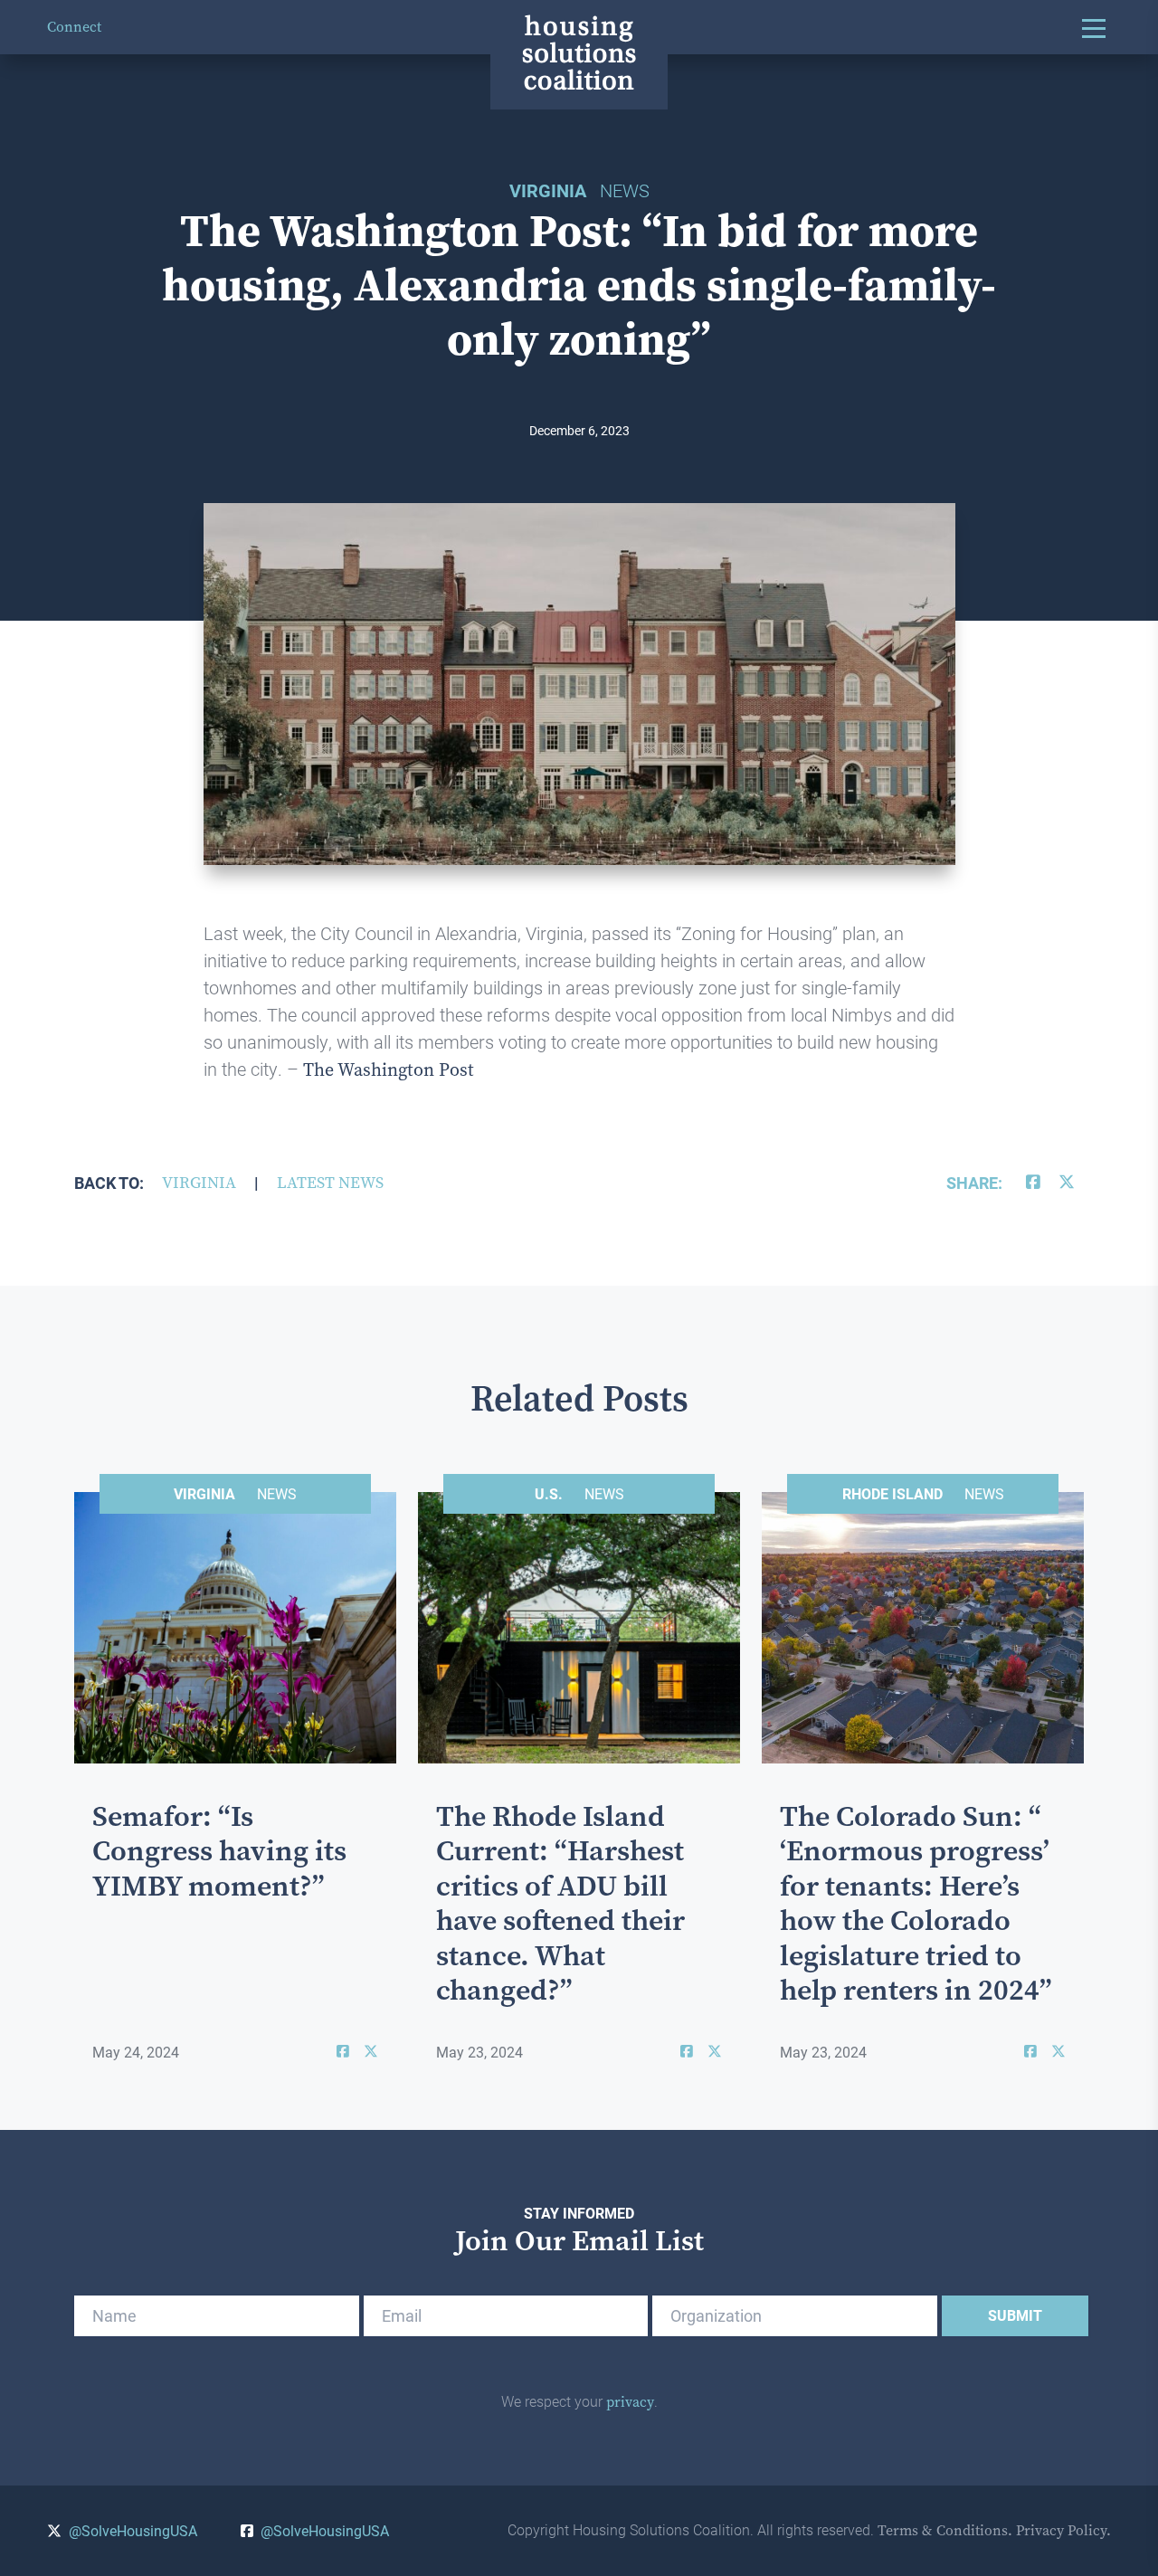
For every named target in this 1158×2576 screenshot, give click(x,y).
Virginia (199, 1183)
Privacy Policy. (1063, 2530)
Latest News (330, 1183)
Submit (1015, 2315)
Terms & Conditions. (945, 2530)
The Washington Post (389, 1070)
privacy (630, 2402)
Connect (74, 27)
